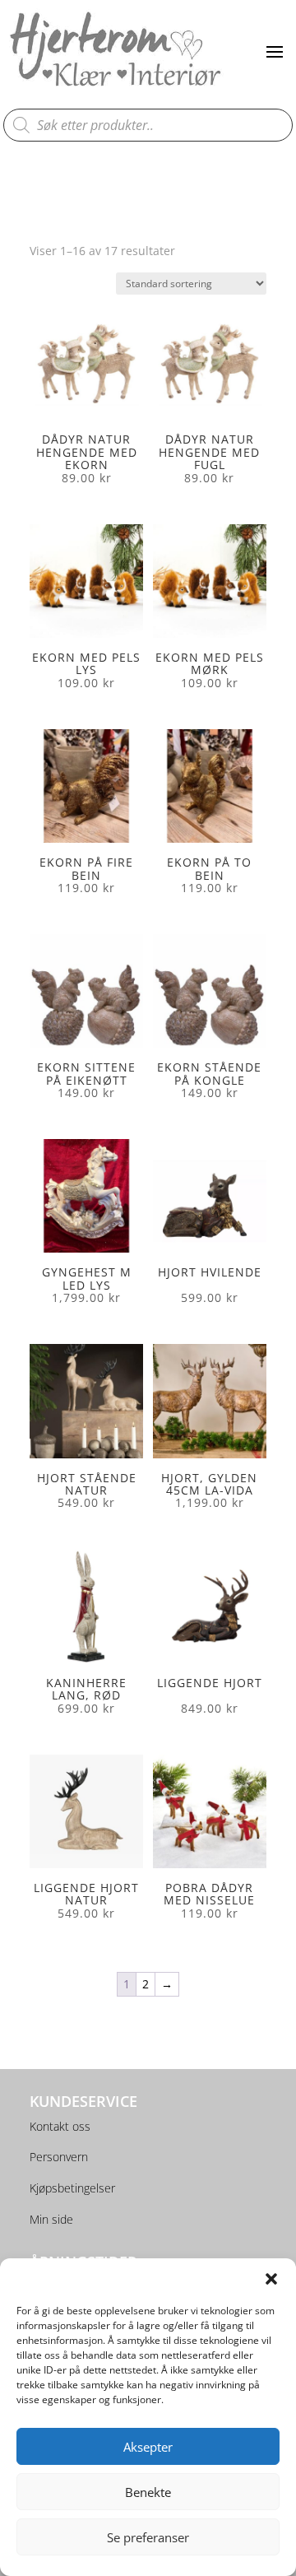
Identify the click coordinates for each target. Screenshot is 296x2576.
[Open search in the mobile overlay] (148, 125)
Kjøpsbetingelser (72, 2188)
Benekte (148, 2492)
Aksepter (148, 2447)
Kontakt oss (60, 2126)
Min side (51, 2219)
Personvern (59, 2157)
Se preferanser (148, 2537)
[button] (271, 2279)
